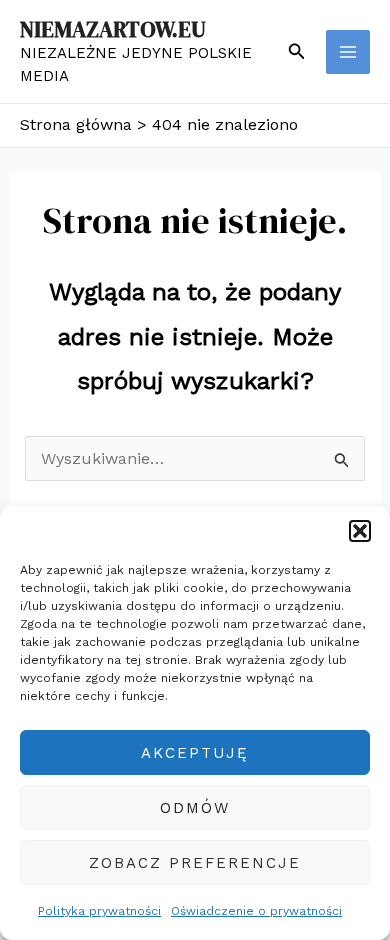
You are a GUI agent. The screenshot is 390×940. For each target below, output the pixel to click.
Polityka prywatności (99, 911)
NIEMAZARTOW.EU (113, 29)
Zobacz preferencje (195, 863)
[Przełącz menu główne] (348, 52)
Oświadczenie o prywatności (256, 911)
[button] (360, 531)
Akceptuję (195, 753)
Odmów (195, 808)
